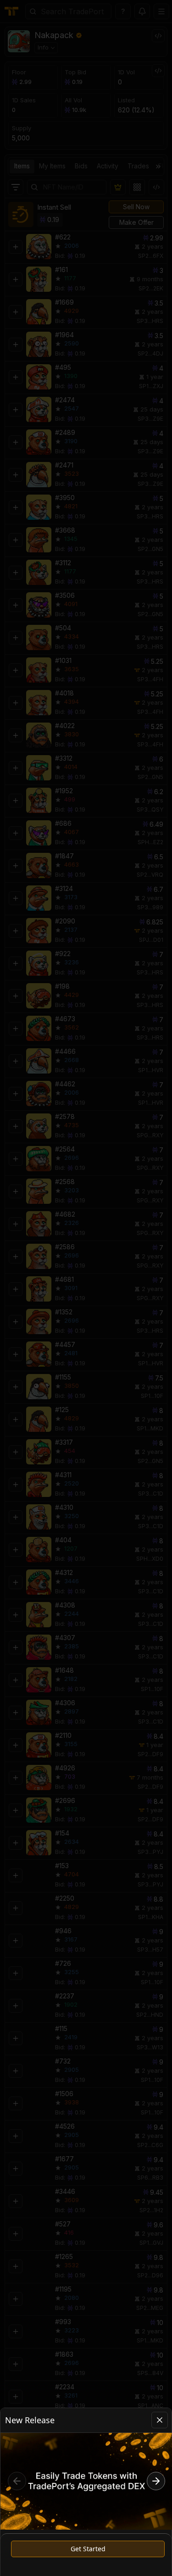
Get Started (88, 2549)
